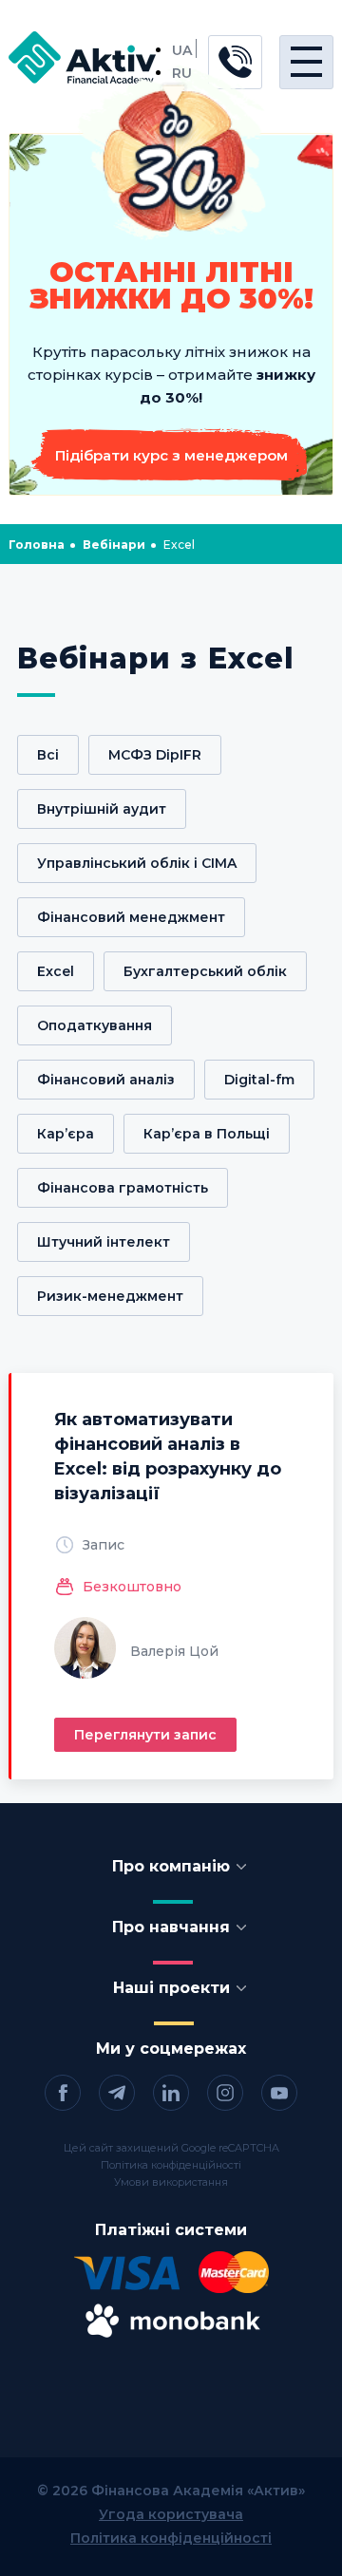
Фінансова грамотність (123, 1188)
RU (182, 73)
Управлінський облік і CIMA (137, 863)
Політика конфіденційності (171, 2165)
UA (182, 50)
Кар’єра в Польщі (207, 1134)
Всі (48, 755)
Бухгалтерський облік (205, 971)
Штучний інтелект (104, 1242)
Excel (56, 971)
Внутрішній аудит (102, 809)
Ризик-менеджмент (110, 1296)
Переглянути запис (145, 1735)
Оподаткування (95, 1025)
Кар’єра (66, 1134)
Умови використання (171, 2182)
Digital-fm (259, 1080)
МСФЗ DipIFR (155, 755)
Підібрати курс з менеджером (171, 455)
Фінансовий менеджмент (131, 917)
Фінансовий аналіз (106, 1080)
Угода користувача (171, 2514)
